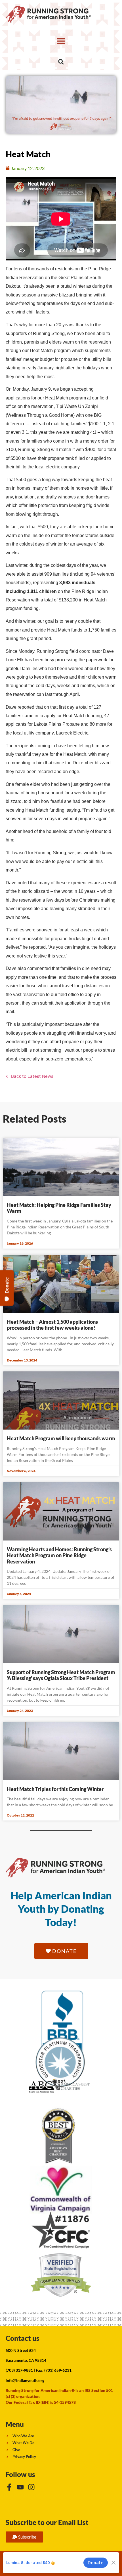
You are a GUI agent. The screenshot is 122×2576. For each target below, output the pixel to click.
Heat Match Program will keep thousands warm (61, 1438)
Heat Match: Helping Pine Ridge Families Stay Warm (59, 1208)
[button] (61, 41)
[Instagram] (31, 2487)
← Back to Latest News (30, 1076)
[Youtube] (20, 2487)
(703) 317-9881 (19, 2370)
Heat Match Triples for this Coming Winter (55, 1789)
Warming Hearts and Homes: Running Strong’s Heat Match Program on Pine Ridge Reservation (59, 1555)
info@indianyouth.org (25, 2380)
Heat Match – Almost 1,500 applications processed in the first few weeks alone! (52, 1325)
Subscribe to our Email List (47, 2522)
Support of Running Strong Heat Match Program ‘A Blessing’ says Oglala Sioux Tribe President (61, 1675)
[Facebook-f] (9, 2487)
